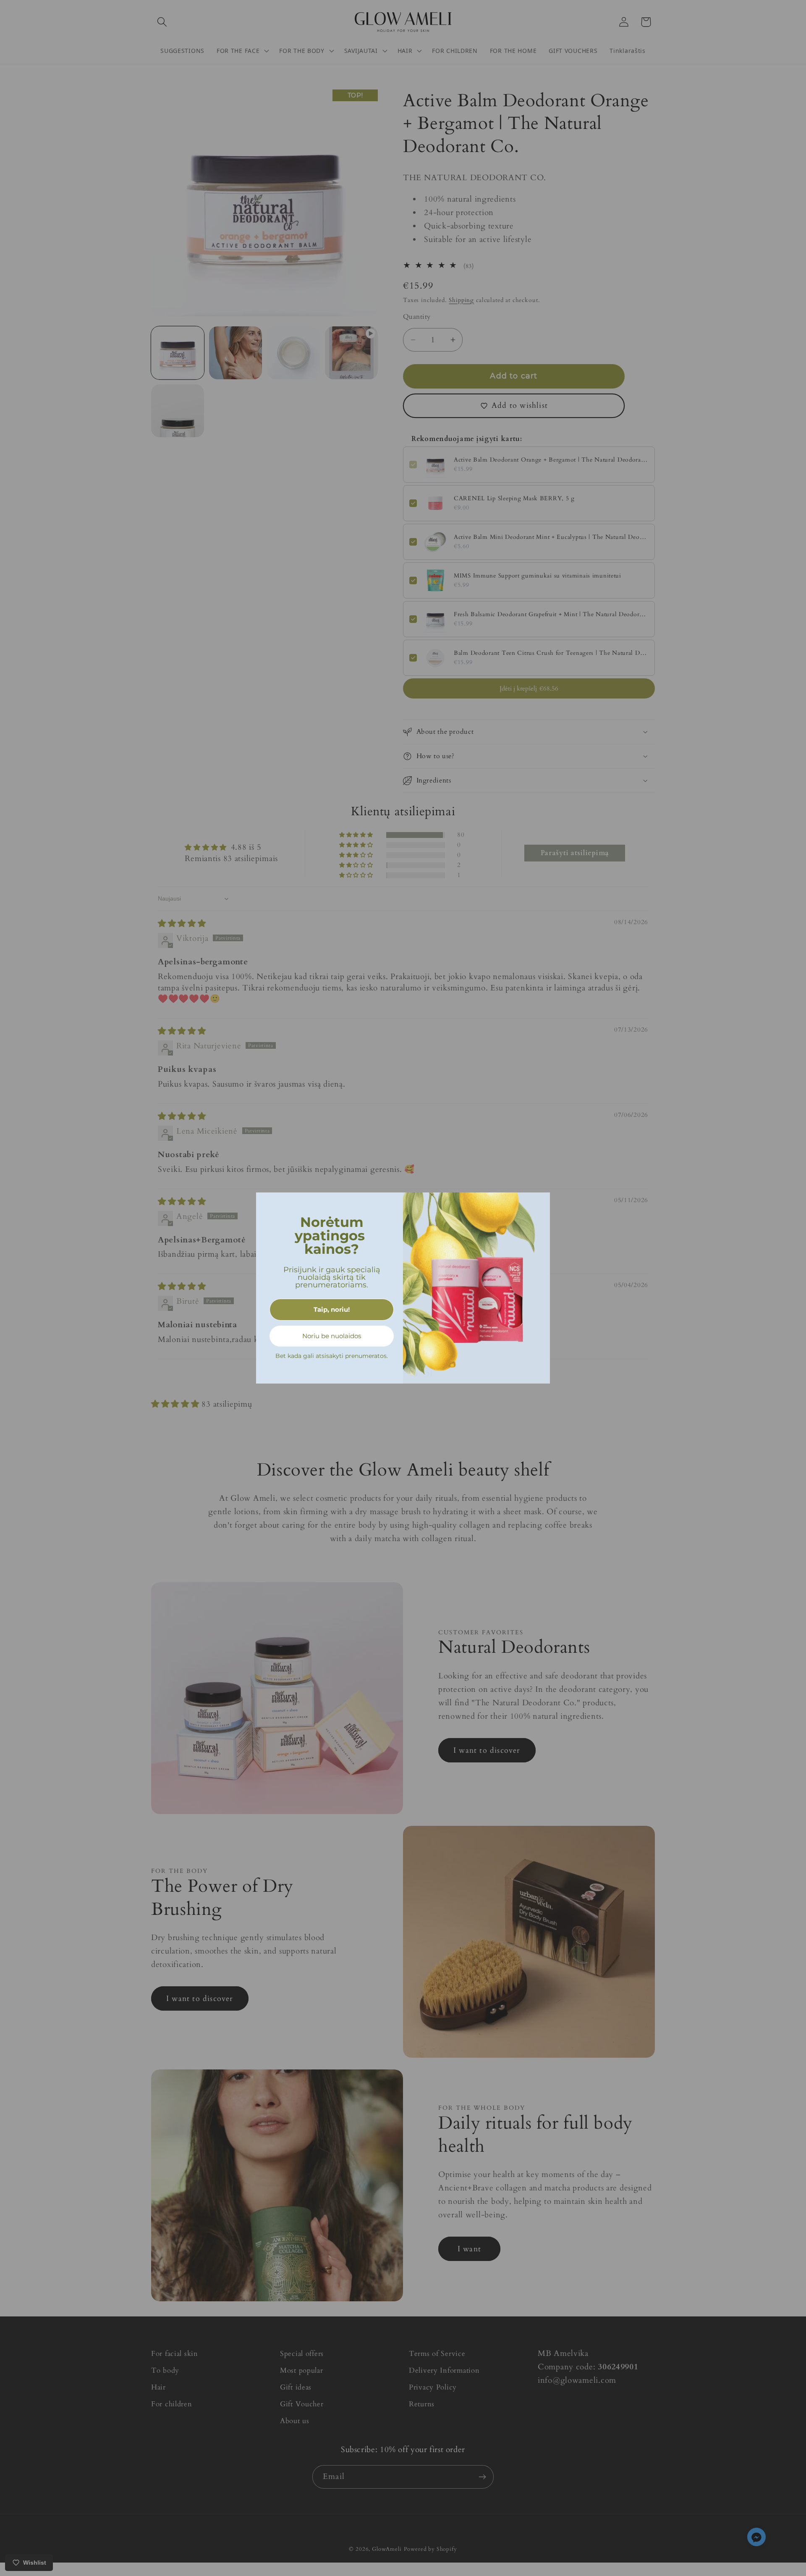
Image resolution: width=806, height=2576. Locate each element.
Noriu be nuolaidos (332, 1336)
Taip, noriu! (332, 1309)
